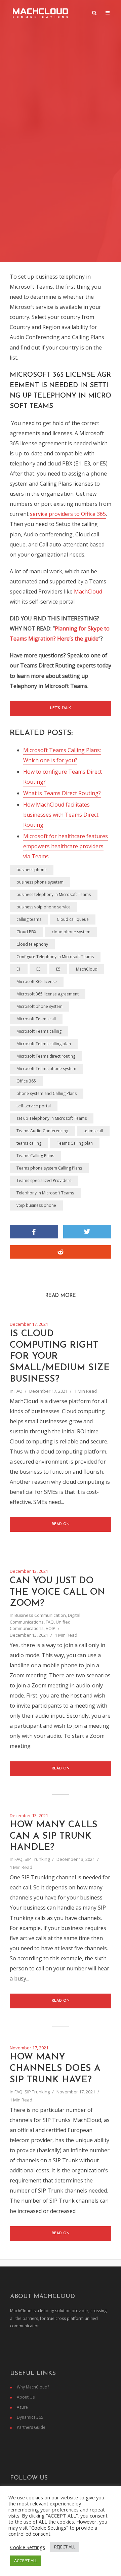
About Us (26, 2397)
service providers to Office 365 (68, 514)
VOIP (51, 1628)
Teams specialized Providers (44, 1180)
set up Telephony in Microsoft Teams (52, 1118)
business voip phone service (44, 907)
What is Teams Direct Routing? (62, 793)
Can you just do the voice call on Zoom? (57, 1592)
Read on (61, 1524)
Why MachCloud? (33, 2387)
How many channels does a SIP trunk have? (55, 2069)
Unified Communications (40, 1625)
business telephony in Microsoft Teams (54, 894)
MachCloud (88, 591)
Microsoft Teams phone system (46, 1069)
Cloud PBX (26, 932)
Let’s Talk (61, 708)
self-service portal (34, 1106)
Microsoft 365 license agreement (48, 994)
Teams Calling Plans (35, 1156)
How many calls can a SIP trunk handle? (54, 1836)
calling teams (29, 919)
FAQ (18, 1391)
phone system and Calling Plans (47, 1093)
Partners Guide (31, 2427)
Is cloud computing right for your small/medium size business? (60, 1357)
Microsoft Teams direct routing (46, 1056)
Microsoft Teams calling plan (44, 1044)
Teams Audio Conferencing (42, 1131)
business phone (32, 870)
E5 (58, 969)
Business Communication (40, 1615)
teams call (93, 1131)
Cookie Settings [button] (28, 2547)
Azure (22, 2407)
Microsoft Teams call (36, 1019)
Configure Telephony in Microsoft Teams (55, 957)
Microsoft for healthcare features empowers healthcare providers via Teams (66, 846)
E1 (19, 969)
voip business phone (36, 1205)
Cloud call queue (73, 919)
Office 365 (26, 1081)
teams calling (29, 1143)
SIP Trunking (37, 1859)
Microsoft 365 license (37, 982)
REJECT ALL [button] (65, 2547)
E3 (38, 969)
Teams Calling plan (75, 1143)
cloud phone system (71, 932)
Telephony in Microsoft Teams (45, 1193)
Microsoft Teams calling (39, 1031)
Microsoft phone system (39, 1006)
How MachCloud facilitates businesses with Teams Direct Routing (61, 815)
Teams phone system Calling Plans (49, 1168)
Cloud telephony (32, 944)
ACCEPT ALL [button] (26, 2561)
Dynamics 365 (30, 2417)
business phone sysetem (40, 882)
